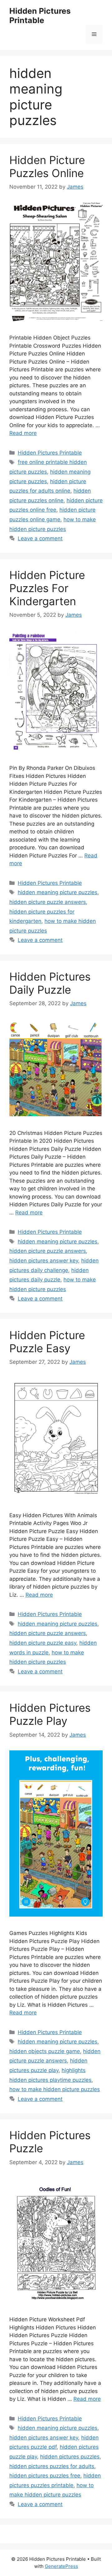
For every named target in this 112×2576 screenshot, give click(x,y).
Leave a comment (40, 538)
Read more (23, 433)
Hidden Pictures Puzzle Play (50, 1714)
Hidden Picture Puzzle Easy (47, 1342)
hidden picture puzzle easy (43, 1643)
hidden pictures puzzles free (45, 2476)
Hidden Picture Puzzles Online (47, 166)
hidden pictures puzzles (70, 2457)
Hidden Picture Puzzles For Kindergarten (47, 588)
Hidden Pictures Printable (40, 16)
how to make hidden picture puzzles (55, 2089)
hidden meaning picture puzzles (58, 892)
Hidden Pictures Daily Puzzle (50, 983)
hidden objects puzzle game (45, 2051)
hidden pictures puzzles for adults (52, 2466)
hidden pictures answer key (44, 1261)
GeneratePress (61, 2566)
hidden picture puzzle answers (48, 902)
